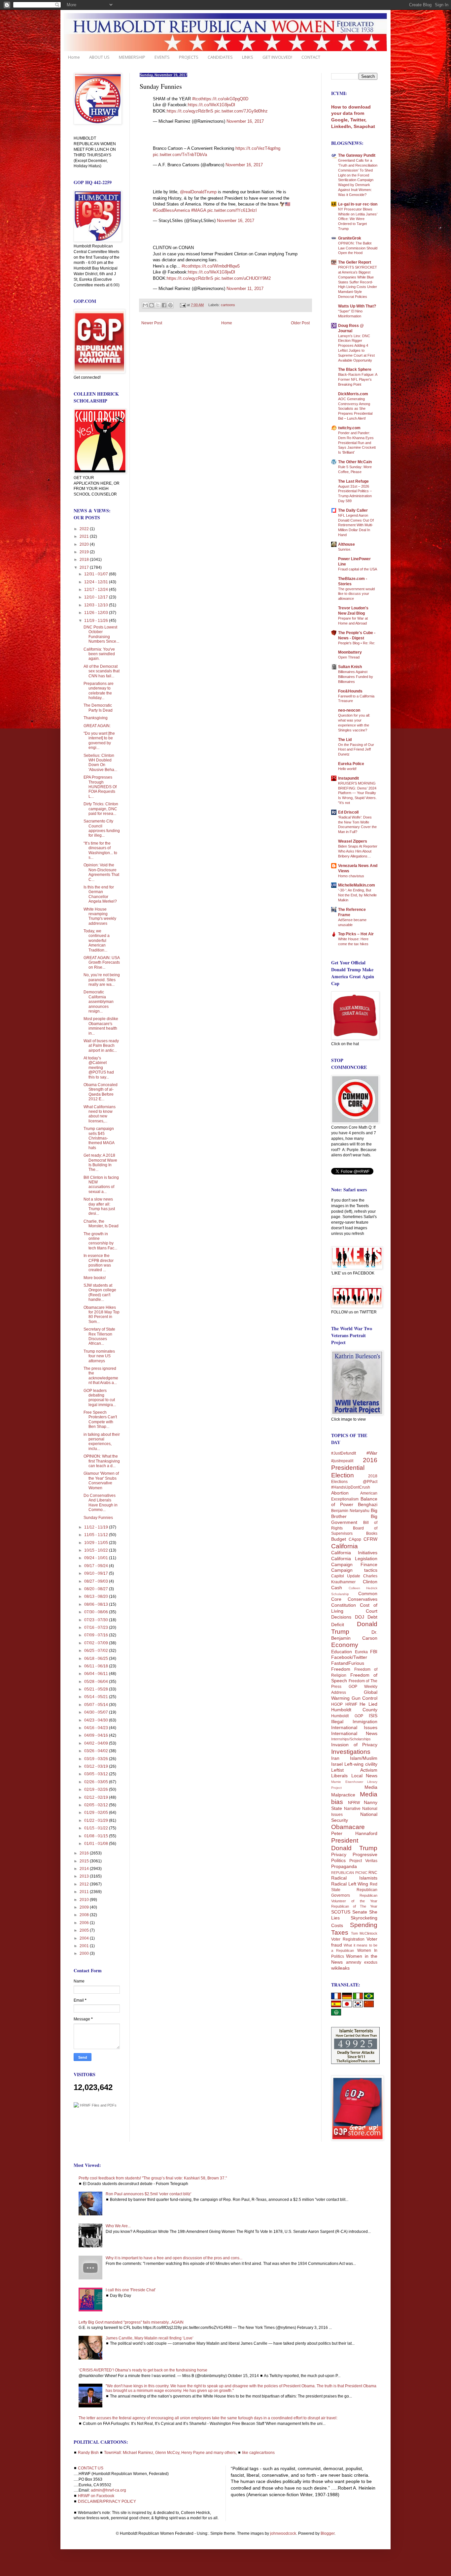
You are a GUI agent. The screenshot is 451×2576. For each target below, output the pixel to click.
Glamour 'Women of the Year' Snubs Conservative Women (101, 1481)
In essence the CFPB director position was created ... (99, 1263)
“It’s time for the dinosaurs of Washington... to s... (100, 850)
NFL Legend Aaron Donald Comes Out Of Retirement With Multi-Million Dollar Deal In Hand (356, 525)
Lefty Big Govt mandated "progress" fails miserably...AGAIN (131, 2322)
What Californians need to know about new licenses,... (100, 1114)
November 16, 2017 (245, 121)
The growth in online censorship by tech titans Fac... (100, 1241)
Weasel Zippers (353, 841)
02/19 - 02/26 (97, 1789)
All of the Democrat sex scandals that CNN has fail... (102, 671)
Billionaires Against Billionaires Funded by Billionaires (356, 677)
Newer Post (152, 323)
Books (372, 1533)
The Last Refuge (353, 481)
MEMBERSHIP (132, 57)
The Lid (345, 740)
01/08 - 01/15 (97, 1836)
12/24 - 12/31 (97, 582)
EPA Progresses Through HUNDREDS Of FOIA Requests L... (100, 787)
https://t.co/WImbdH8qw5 (215, 266)
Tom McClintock (364, 1933)
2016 (85, 1853)
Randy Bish (88, 2453)
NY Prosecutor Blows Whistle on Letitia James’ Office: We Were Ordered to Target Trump (358, 219)
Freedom (341, 1669)
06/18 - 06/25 (97, 1658)
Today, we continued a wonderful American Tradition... (97, 941)
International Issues (354, 1727)
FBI (374, 1652)
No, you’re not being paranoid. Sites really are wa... (102, 980)
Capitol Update (346, 1576)
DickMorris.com (353, 394)
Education (342, 1652)
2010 (85, 1900)
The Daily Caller (353, 510)
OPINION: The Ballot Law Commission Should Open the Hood (358, 248)
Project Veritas (363, 1861)
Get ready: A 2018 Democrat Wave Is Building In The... (100, 1162)
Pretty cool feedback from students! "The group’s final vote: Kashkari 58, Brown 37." (153, 2178)
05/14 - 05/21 (97, 1697)
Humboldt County (354, 1710)
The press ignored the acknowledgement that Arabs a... (101, 1376)
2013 (85, 1876)
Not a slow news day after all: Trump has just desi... (99, 1206)
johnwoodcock (283, 2533)
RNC (373, 1873)
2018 (85, 560)
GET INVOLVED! (277, 57)
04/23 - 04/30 (97, 1720)
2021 (85, 536)
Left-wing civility (361, 1764)
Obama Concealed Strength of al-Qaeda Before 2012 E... (101, 1092)
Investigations (351, 1752)
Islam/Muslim (364, 1758)
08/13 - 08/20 (97, 1596)
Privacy (339, 1854)
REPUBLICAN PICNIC (349, 1873)
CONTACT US (91, 2468)
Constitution (344, 1605)
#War (372, 1453)
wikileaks (340, 1968)
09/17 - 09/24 (97, 1566)
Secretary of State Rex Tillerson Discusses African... (99, 1336)
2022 (85, 529)
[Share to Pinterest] (170, 305)
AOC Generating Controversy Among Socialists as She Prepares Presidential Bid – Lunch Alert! (355, 409)
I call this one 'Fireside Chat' (131, 2290)
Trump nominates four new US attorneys (99, 1356)
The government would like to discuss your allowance (356, 594)
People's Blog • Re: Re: (357, 643)
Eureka (361, 1652)
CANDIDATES (220, 57)
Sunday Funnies (98, 1518)
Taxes (340, 1932)
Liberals (339, 1776)
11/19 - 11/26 (97, 621)
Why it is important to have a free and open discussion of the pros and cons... (174, 2258)
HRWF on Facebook (96, 2496)
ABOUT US (99, 57)
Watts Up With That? (357, 306)
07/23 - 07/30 (97, 1620)
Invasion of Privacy (354, 1745)
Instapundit (348, 778)
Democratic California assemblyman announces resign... (99, 1002)
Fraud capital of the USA (358, 569)
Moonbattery (350, 652)
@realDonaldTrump (198, 192)
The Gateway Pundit (357, 155)
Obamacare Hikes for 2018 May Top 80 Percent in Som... (102, 1315)
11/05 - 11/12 (97, 1535)
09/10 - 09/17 (97, 1573)
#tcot (197, 99)
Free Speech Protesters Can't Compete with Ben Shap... (100, 1419)
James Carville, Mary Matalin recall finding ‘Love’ (150, 2338)
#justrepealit (342, 1461)
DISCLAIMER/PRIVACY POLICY (107, 2501)
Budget (339, 1539)
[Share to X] (158, 305)
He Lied (368, 1704)
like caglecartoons (258, 2453)
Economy (345, 1645)
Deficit (338, 1625)
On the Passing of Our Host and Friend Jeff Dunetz (356, 750)
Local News (364, 1776)
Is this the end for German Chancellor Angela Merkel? (100, 894)
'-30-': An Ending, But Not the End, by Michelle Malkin (357, 895)
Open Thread (349, 657)
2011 (85, 1892)
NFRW (354, 1803)
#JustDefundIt (344, 1453)
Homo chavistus (351, 876)
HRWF (351, 1704)
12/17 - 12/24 (97, 590)
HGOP (337, 1704)
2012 (85, 1884)
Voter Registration (348, 1939)
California (345, 1546)
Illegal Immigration (354, 1722)
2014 (85, 1869)
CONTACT (311, 57)
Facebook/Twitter (349, 1657)
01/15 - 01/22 (97, 1828)
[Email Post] (183, 305)
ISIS (373, 1716)
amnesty (354, 1962)
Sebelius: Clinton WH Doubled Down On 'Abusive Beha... (100, 763)
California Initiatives (354, 1553)
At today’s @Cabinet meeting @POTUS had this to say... (99, 1068)
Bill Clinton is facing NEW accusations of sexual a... (101, 1185)
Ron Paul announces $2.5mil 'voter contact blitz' (148, 2194)
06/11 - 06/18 (97, 1666)
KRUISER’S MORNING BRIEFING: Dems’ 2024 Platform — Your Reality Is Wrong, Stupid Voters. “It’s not (357, 793)
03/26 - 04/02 (97, 1751)
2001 (85, 1946)
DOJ (360, 1617)
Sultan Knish (350, 667)
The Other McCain (355, 462)
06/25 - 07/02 (97, 1651)
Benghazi (368, 1504)
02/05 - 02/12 (97, 1805)
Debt (372, 1617)
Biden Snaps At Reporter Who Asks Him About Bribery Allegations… (358, 851)
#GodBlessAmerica (171, 210)
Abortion (340, 1493)
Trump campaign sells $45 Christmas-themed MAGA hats (99, 1138)
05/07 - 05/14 (97, 1705)
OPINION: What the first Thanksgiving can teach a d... (102, 1461)
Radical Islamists (354, 1878)
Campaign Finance (354, 1564)
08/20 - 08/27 (97, 1589)
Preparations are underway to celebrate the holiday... (99, 691)
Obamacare (348, 1827)
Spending (364, 1925)
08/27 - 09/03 (97, 1581)
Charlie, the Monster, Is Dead (101, 1224)
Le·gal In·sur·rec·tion (358, 204)
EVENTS (162, 57)
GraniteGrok (350, 238)
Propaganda (344, 1866)
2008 (85, 1915)
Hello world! (347, 769)
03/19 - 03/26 (97, 1759)
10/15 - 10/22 (97, 1550)
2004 (85, 1938)
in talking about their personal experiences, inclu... (102, 1442)
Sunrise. (345, 549)
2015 (85, 1861)
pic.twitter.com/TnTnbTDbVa (180, 155)
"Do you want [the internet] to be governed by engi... (99, 741)
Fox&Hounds (350, 691)
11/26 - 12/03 (97, 613)
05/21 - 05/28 (97, 1689)
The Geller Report (355, 262)
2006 (85, 1923)
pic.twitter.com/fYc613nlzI (232, 210)
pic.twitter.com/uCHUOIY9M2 (243, 278)
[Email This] (145, 305)
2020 (85, 544)
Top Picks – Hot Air (356, 934)
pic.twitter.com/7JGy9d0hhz (241, 111)
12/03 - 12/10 (97, 605)
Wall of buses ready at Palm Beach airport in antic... (101, 1046)
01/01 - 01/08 (97, 1844)
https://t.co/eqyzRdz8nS (190, 111)
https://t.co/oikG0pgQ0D (225, 99)
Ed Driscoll (348, 812)
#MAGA (199, 210)
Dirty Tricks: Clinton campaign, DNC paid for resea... (101, 809)
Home (74, 57)
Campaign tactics (354, 1570)
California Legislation (354, 1559)
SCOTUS (341, 1912)
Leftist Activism (354, 1770)
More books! (95, 1278)
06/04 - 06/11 (97, 1674)
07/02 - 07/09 (97, 1643)
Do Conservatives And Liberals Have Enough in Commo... (101, 1503)
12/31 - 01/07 (97, 574)
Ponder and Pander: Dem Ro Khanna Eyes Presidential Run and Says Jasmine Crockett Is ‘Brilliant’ (357, 443)
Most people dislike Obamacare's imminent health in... (101, 1026)
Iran (335, 1758)
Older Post (300, 323)
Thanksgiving (96, 718)
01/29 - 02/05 (97, 1813)
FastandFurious (348, 1663)
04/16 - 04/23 (97, 1728)
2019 (85, 552)
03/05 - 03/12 (97, 1774)
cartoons (228, 305)
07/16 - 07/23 (97, 1627)
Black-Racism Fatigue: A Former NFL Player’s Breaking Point (358, 379)
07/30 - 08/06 (97, 1612)
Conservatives (363, 1599)
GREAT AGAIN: (97, 726)
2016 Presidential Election (354, 1468)
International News (354, 1733)
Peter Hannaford (354, 1833)
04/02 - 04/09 (97, 1743)
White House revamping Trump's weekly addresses (100, 916)
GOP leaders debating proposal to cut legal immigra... (100, 1398)
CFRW (370, 1539)
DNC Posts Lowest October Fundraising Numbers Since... (101, 634)
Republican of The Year (354, 1906)
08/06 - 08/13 (97, 1604)
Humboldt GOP (347, 1716)
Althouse (347, 544)
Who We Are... (118, 2226)
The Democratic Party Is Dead (98, 708)
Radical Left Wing (350, 1884)
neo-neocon (349, 710)
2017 (85, 567)
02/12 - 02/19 (97, 1797)
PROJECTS (189, 57)
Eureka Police (351, 764)
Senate (360, 1912)
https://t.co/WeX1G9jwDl (211, 105)
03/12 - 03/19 (97, 1766)
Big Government (354, 1519)
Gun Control (365, 1698)
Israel (337, 1764)
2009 (85, 1907)
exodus (371, 1962)
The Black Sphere (355, 370)
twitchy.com (349, 428)
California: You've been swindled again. (99, 654)
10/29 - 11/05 (97, 1543)
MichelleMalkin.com (357, 885)
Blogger (328, 2533)
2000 (85, 1953)
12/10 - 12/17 (97, 597)
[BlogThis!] (152, 305)
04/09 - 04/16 (97, 1735)
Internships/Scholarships (351, 1739)
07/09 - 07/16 (97, 1635)
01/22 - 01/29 (97, 1820)
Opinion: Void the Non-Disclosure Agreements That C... (101, 872)
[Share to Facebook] (164, 305)
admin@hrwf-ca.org (108, 2490)
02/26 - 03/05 (97, 1782)
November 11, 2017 (245, 289)
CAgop (355, 1539)
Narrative (352, 1809)
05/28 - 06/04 (97, 1682)
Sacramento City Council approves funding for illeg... (102, 828)
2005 (85, 1930)
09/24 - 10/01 (97, 1558)
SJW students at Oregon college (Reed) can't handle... (100, 1292)
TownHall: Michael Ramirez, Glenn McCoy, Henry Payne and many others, (170, 2453)
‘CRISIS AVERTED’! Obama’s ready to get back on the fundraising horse (143, 2370)
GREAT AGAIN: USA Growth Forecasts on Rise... (102, 963)
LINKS (248, 57)
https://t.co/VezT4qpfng (258, 148)
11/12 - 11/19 (97, 1527)
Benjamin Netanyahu (350, 1511)
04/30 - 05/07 (97, 1712)
